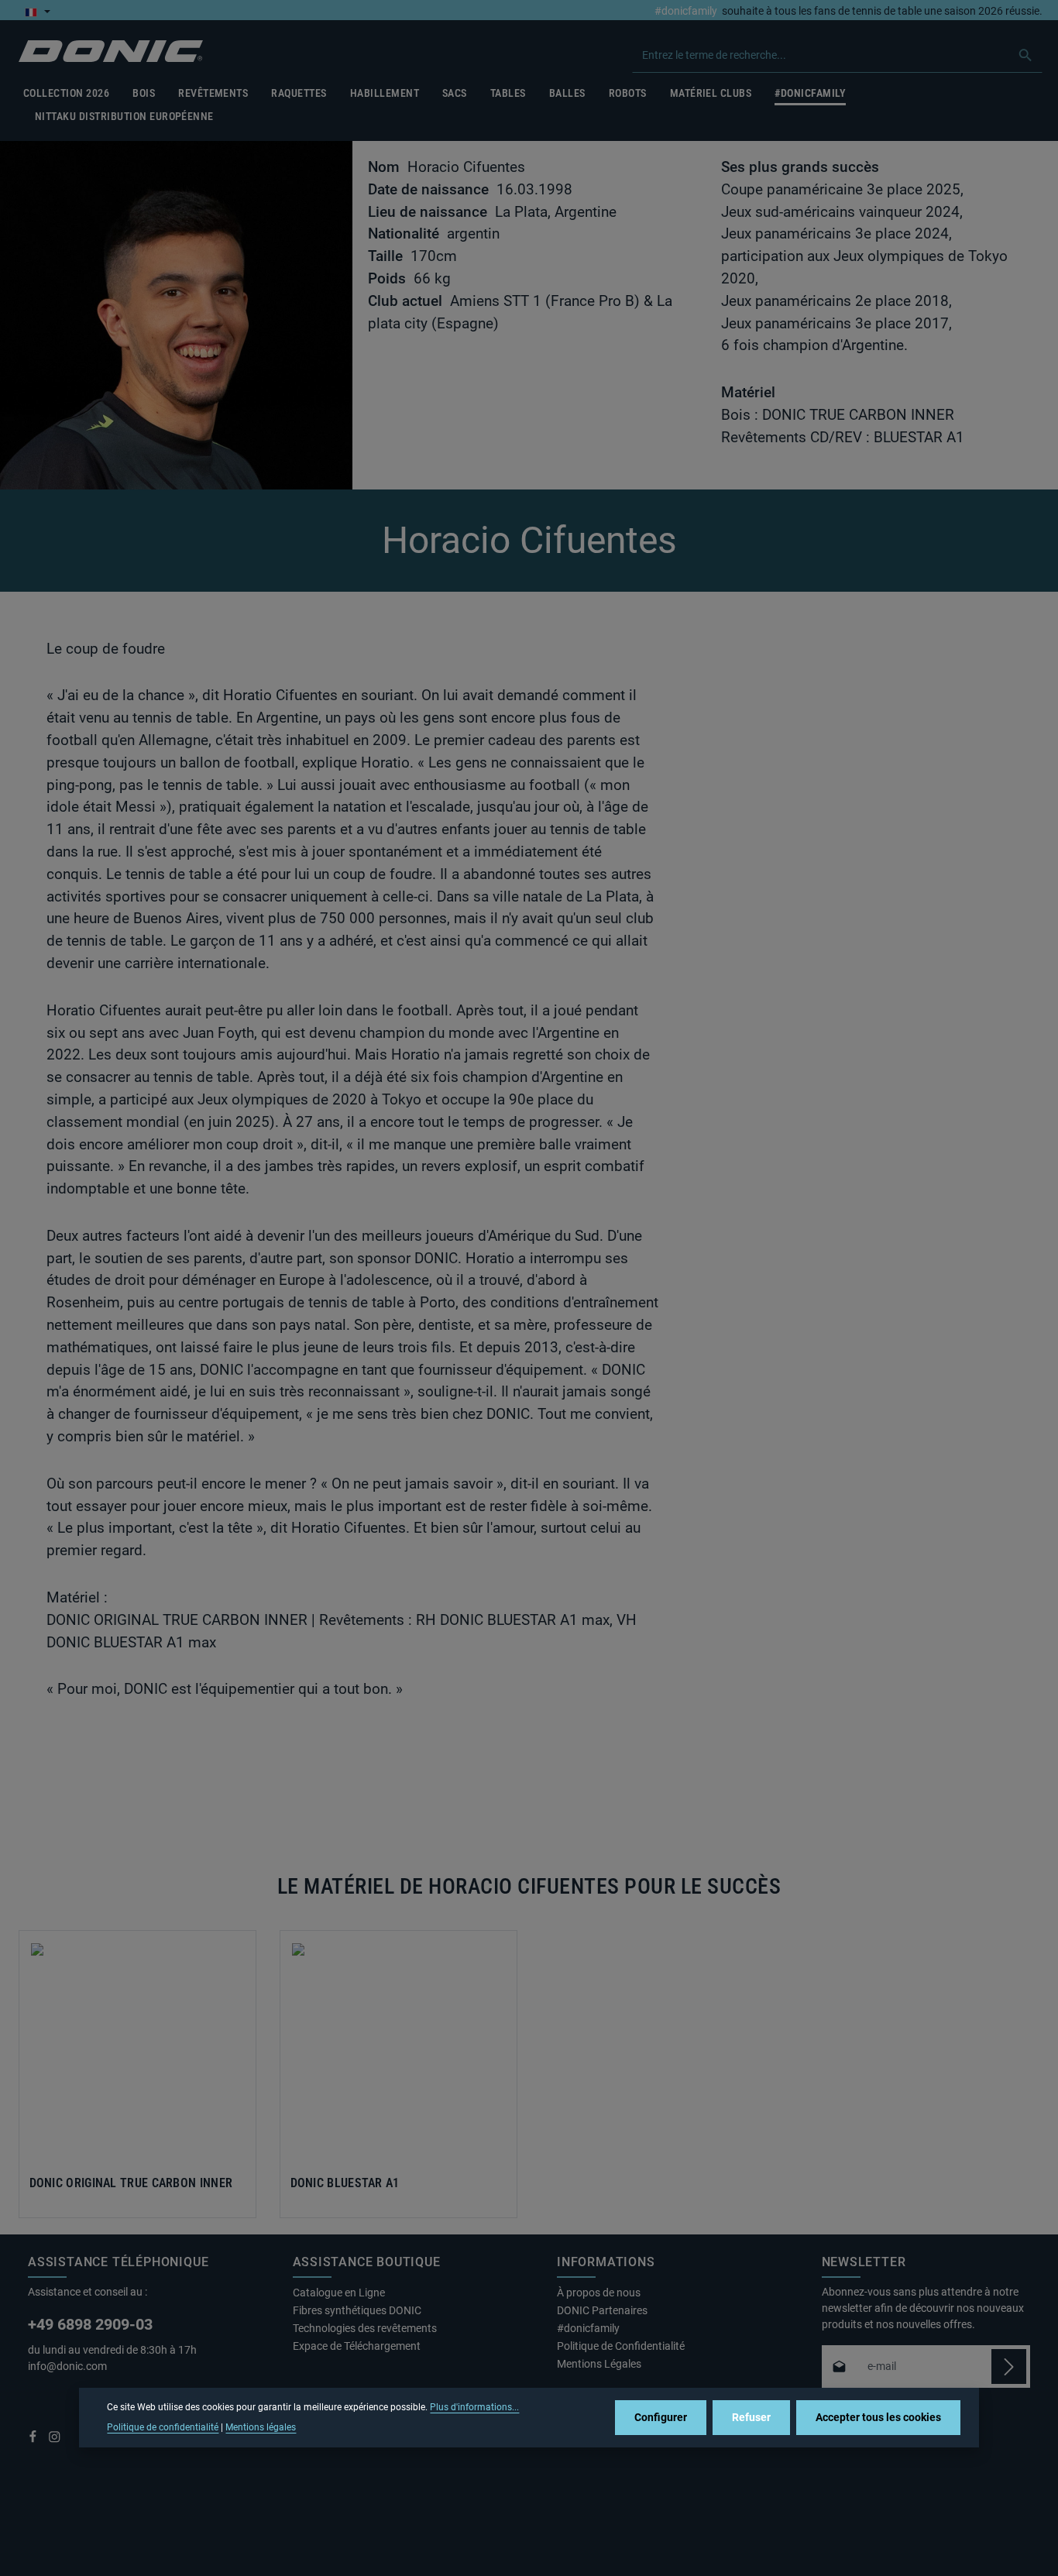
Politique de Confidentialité (621, 2346)
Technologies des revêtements (365, 2328)
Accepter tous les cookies (878, 2417)
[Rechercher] (1026, 55)
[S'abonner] (1009, 2366)
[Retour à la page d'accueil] (111, 52)
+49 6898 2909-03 (90, 2324)
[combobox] (821, 55)
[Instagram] (55, 2440)
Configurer (661, 2417)
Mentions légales (261, 2427)
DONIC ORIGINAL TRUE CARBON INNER (131, 2183)
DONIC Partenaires (602, 2310)
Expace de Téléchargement (357, 2346)
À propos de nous (599, 2293)
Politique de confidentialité (163, 2427)
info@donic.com (69, 2366)
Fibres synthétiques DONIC (357, 2310)
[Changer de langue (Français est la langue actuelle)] (38, 12)
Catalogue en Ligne (339, 2293)
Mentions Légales (599, 2364)
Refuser (751, 2417)
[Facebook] (34, 2440)
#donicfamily (686, 12)
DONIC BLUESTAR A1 (345, 2183)
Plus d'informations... (474, 2407)
